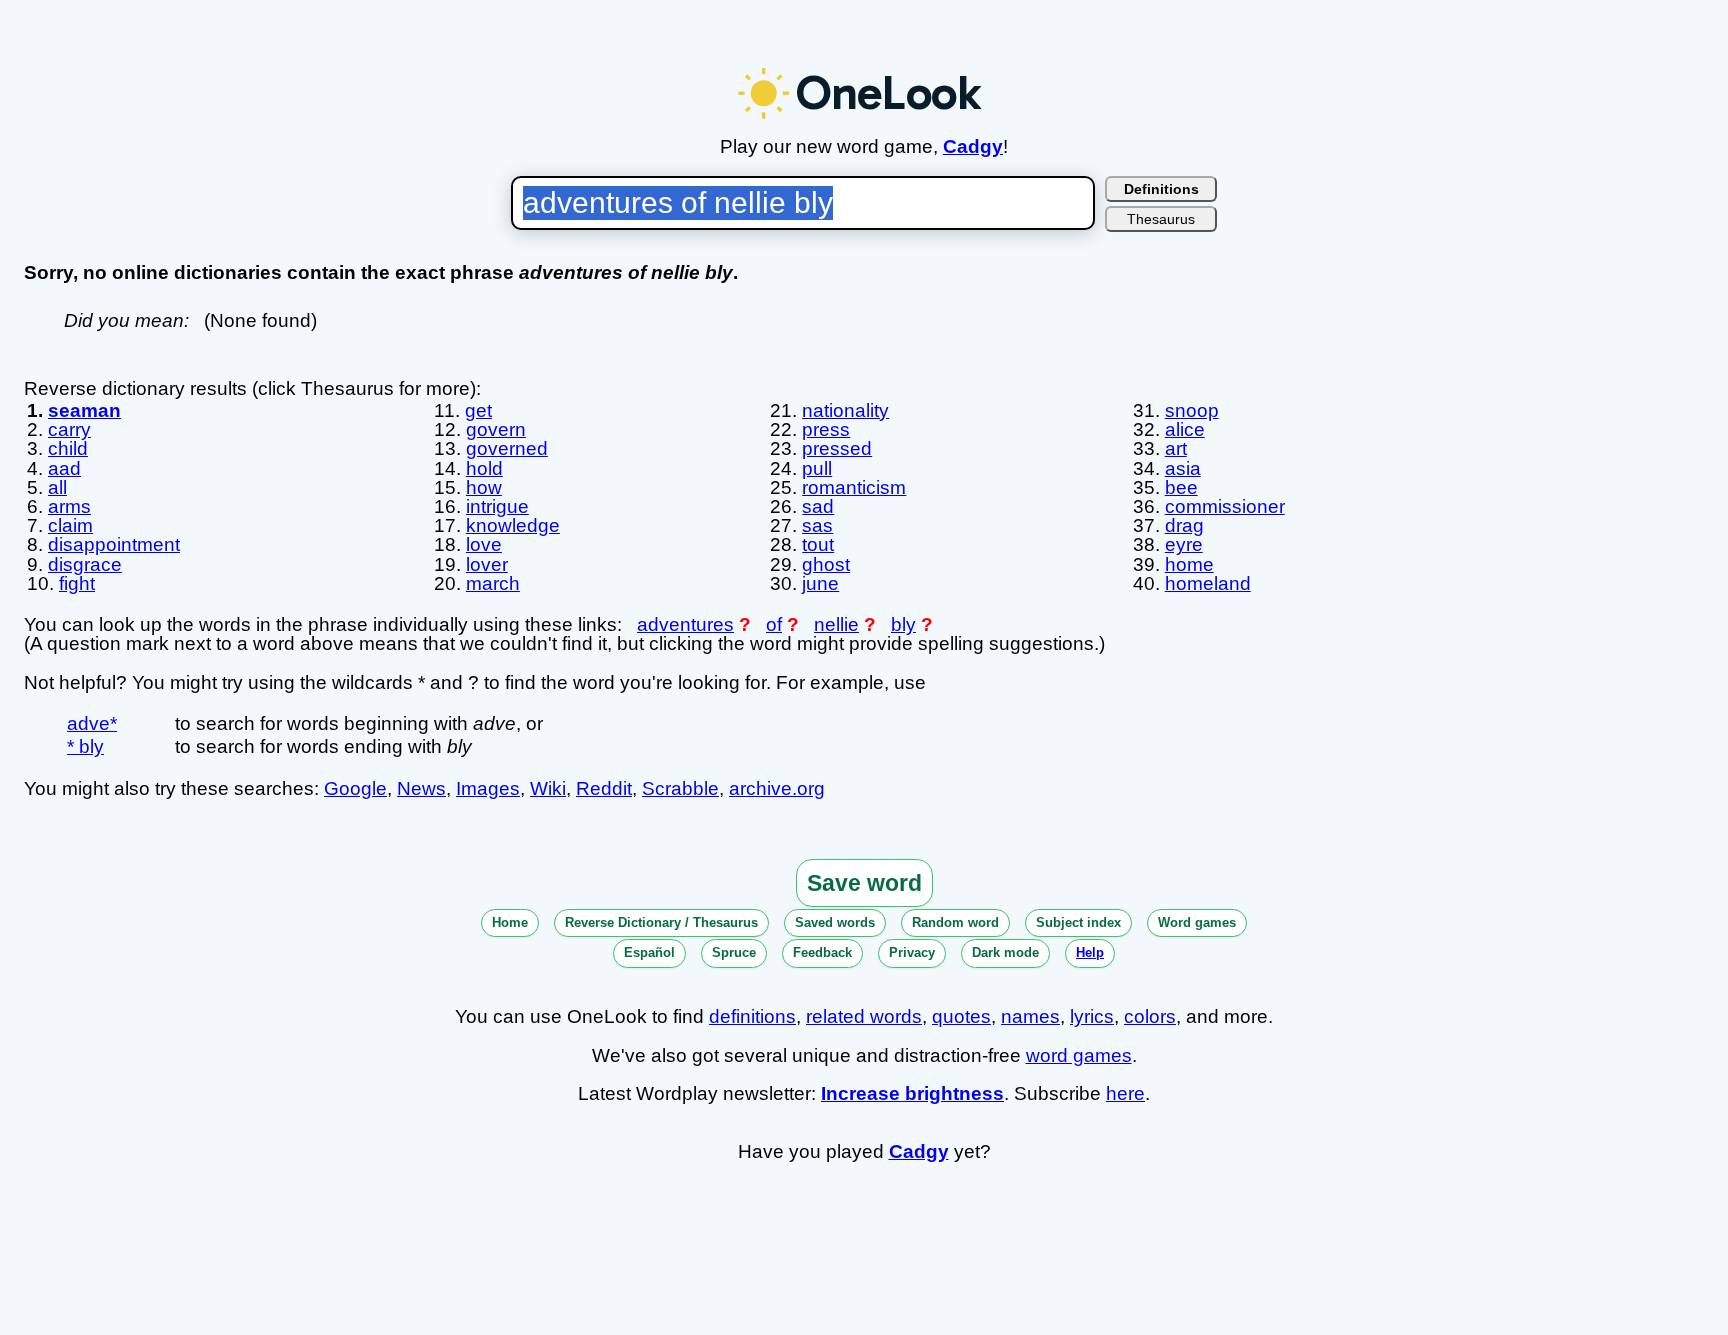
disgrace (85, 564)
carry (69, 429)
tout (818, 544)
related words (864, 1016)
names (1030, 1016)
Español (649, 952)
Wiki (548, 788)
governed (507, 448)
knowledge (513, 525)
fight (77, 583)
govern (496, 429)
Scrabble (680, 788)
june (820, 583)
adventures (685, 624)
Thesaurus (1161, 219)
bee (1181, 487)
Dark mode (1005, 952)
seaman (84, 410)
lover (487, 564)
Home (510, 922)
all (57, 487)
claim (70, 525)
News (421, 788)
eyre (1184, 544)
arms (69, 506)
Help (1090, 952)
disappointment (114, 544)
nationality (845, 410)
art (1176, 448)
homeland (1208, 583)
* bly (85, 746)
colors (1150, 1016)
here (1125, 1093)
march (493, 583)
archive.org (777, 788)
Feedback (822, 952)
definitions (752, 1016)
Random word (955, 922)
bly (903, 624)
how (484, 487)
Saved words (835, 922)
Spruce (734, 952)
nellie (836, 624)
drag (1184, 525)
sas (817, 525)
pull (817, 468)
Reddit (604, 788)
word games (1079, 1055)
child (68, 448)
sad (818, 506)
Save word (864, 883)
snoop (1192, 410)
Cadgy (973, 146)
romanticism (854, 487)
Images (488, 788)
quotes (961, 1016)
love (484, 544)
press (826, 429)
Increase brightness (912, 1093)
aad (64, 468)
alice (1185, 429)
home (1189, 564)
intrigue (497, 506)
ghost (826, 564)
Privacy (912, 952)
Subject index (1078, 922)
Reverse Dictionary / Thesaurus (661, 922)
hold (484, 468)
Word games (1197, 922)
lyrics (1092, 1016)
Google (355, 788)
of (774, 624)
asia (1183, 468)
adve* (92, 723)
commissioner (1225, 506)
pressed (837, 448)
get (478, 410)
